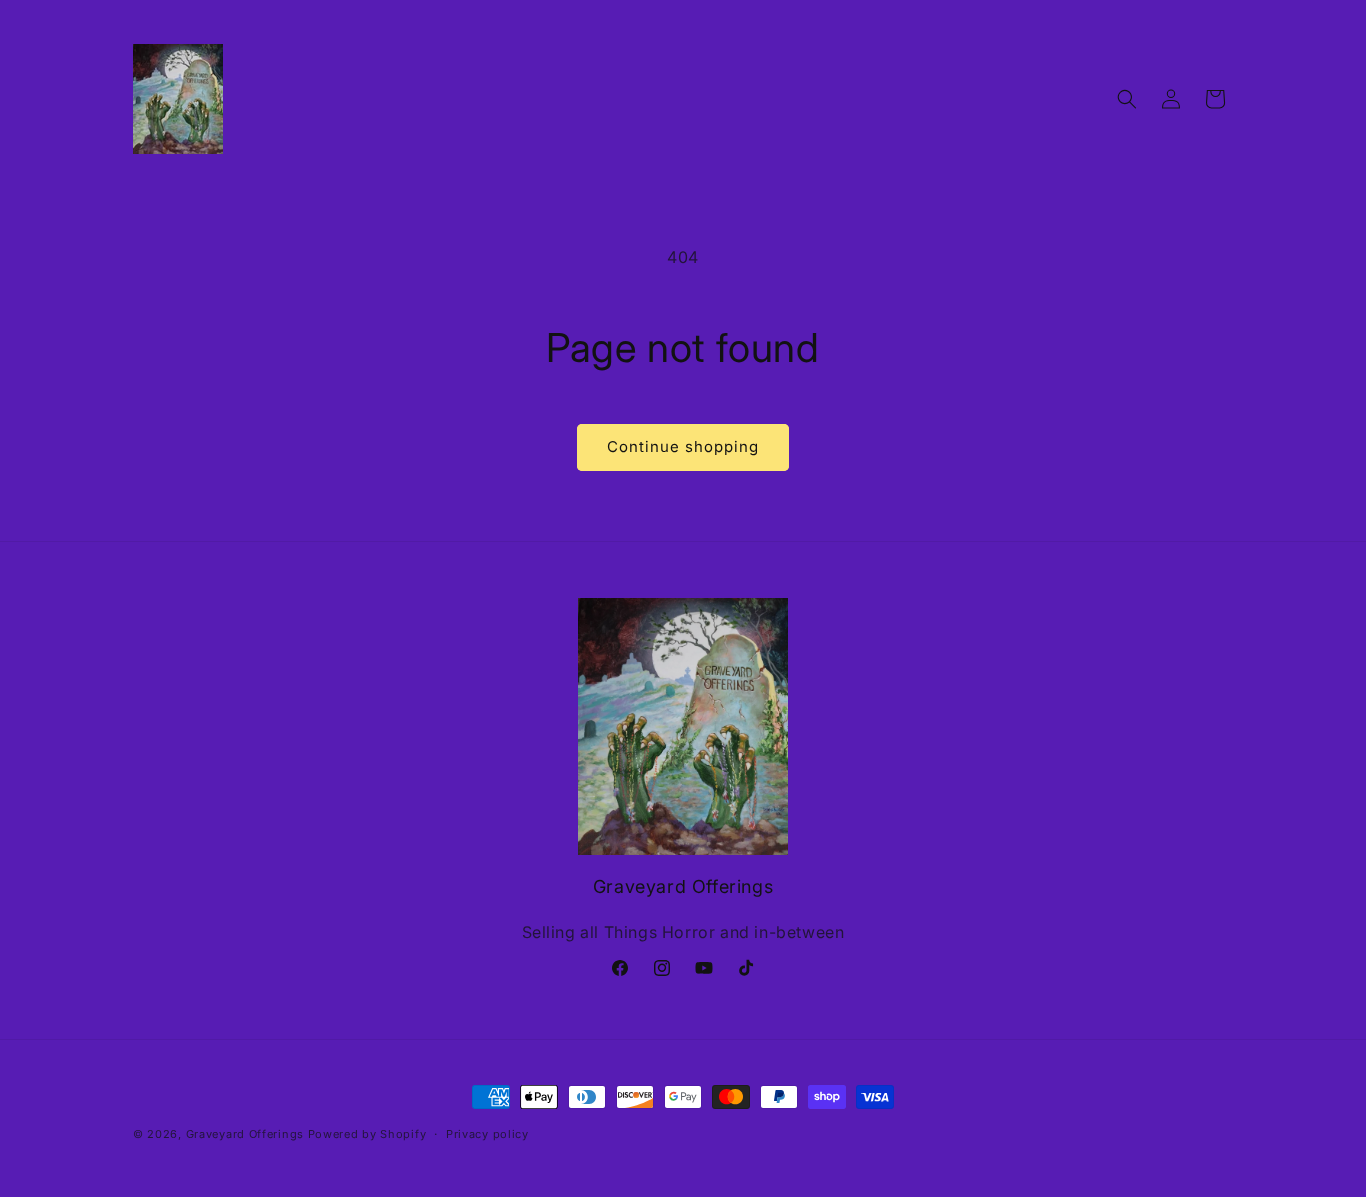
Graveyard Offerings (245, 1134)
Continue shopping (683, 446)
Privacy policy (487, 1134)
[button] (1127, 99)
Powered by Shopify (367, 1134)
